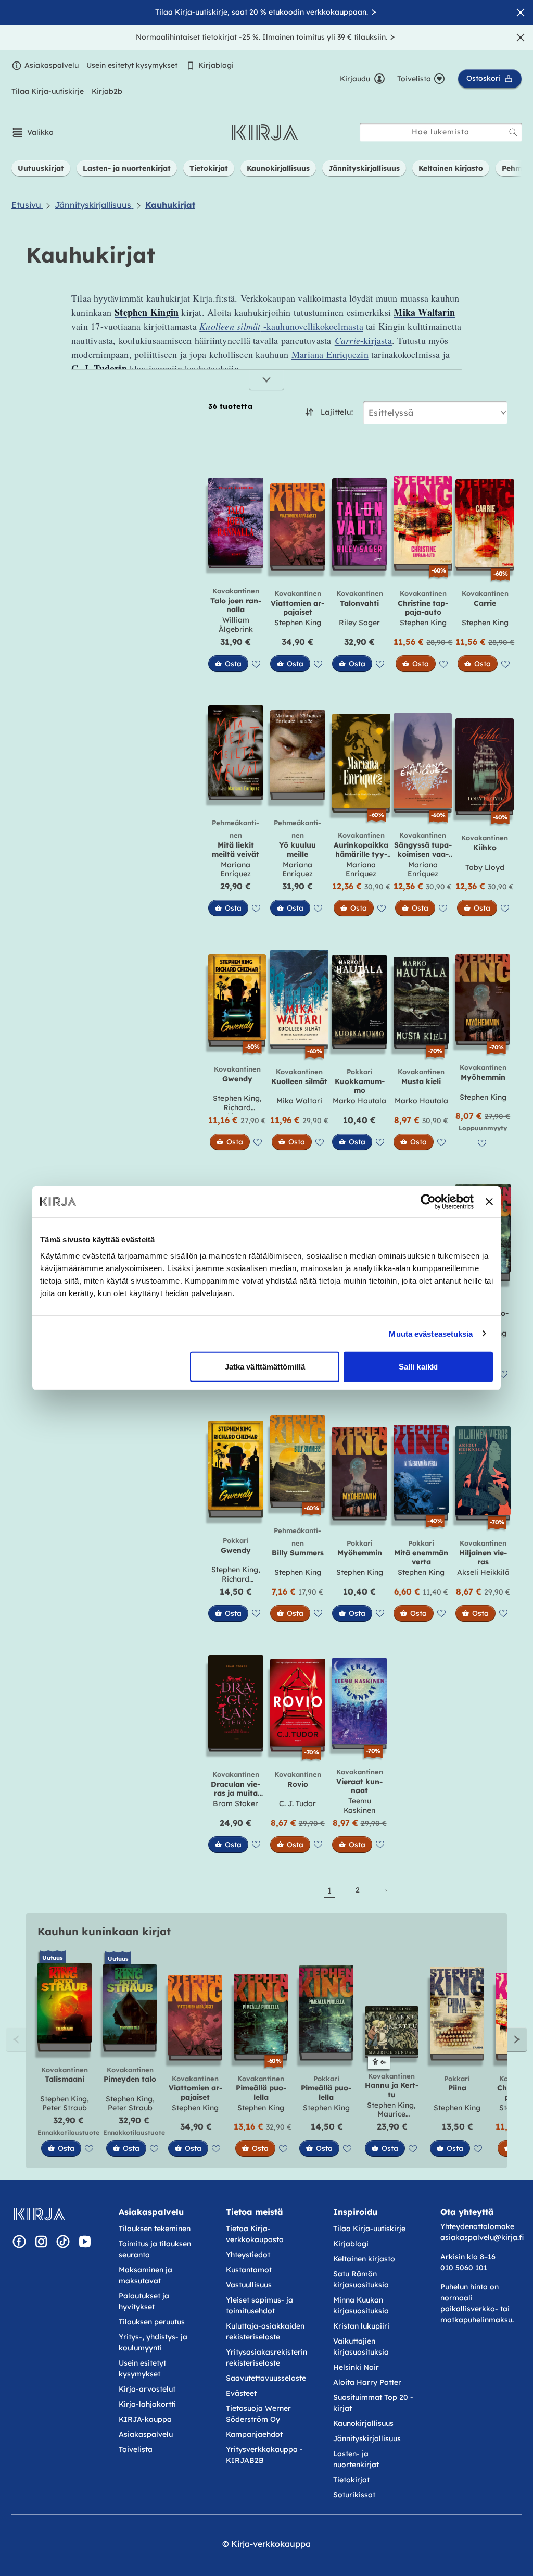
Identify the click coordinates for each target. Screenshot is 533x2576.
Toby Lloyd (485, 867)
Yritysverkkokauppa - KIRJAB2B (264, 2455)
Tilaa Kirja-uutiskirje (48, 91)
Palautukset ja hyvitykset (144, 2301)
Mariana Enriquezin (330, 354)
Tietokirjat (351, 2480)
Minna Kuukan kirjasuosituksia (361, 2305)
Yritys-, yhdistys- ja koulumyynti (153, 2342)
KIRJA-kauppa (145, 2419)
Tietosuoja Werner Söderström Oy (258, 2414)
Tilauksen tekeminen (155, 2229)
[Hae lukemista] (513, 132)
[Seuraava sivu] (386, 1890)
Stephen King (298, 623)
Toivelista (136, 2449)
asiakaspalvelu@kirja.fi (482, 2237)
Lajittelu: (337, 412)
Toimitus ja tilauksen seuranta (155, 2249)
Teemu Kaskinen (359, 1806)
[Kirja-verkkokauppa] (39, 2214)
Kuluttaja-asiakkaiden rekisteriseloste (265, 2331)
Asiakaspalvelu (52, 65)
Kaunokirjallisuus (363, 2423)
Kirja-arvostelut (147, 2389)
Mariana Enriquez (236, 869)
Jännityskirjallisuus (367, 2438)
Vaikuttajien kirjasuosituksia (361, 2347)
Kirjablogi (216, 65)
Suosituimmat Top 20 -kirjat (373, 2403)
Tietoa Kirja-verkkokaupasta (255, 2234)
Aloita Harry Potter (367, 2382)
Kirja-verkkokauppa (271, 2544)
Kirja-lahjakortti (147, 2404)
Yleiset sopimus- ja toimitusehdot (259, 2305)
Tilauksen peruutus (152, 2322)
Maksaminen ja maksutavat (145, 2275)
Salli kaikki (418, 1367)
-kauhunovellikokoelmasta (281, 326)
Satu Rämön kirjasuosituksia (361, 2279)
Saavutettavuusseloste (266, 2378)
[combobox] (441, 132)
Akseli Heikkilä (483, 1572)
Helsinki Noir (356, 2367)
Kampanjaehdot (254, 2434)
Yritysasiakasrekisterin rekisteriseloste (266, 2357)
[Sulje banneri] (489, 1201)
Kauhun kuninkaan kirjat (104, 1931)
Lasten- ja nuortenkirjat (356, 2459)
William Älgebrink (236, 625)
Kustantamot (249, 2270)
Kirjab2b (107, 91)
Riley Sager (359, 623)
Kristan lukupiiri (361, 2326)
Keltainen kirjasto (364, 2259)
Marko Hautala (359, 1101)
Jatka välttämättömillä (265, 1367)
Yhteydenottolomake (477, 2226)
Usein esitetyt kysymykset (132, 65)
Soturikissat (354, 2495)
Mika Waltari (299, 1101)
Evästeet (241, 2393)
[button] (33, 132)
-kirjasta (363, 340)
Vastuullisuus (249, 2285)
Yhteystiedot (248, 2255)
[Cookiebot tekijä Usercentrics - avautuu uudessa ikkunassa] (428, 1201)
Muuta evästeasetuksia (431, 1333)
